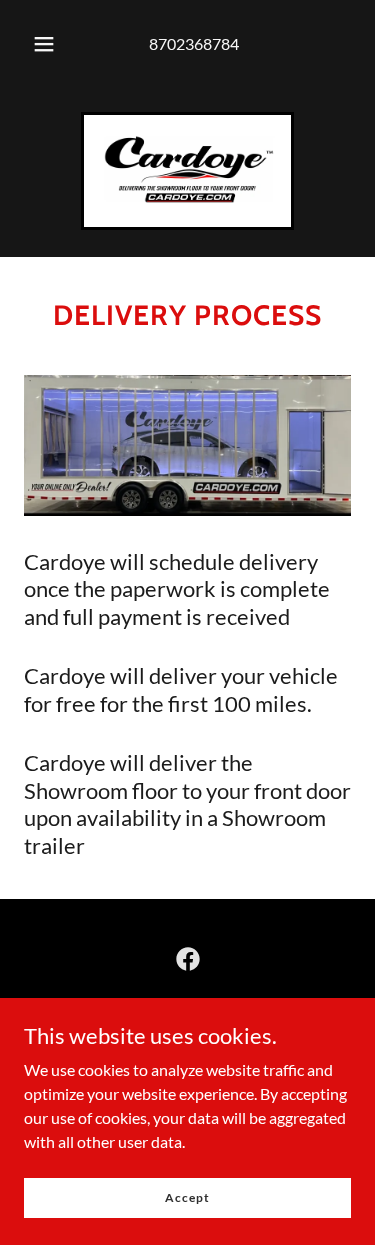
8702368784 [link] (194, 43)
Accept (187, 1197)
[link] (187, 171)
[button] (44, 44)
